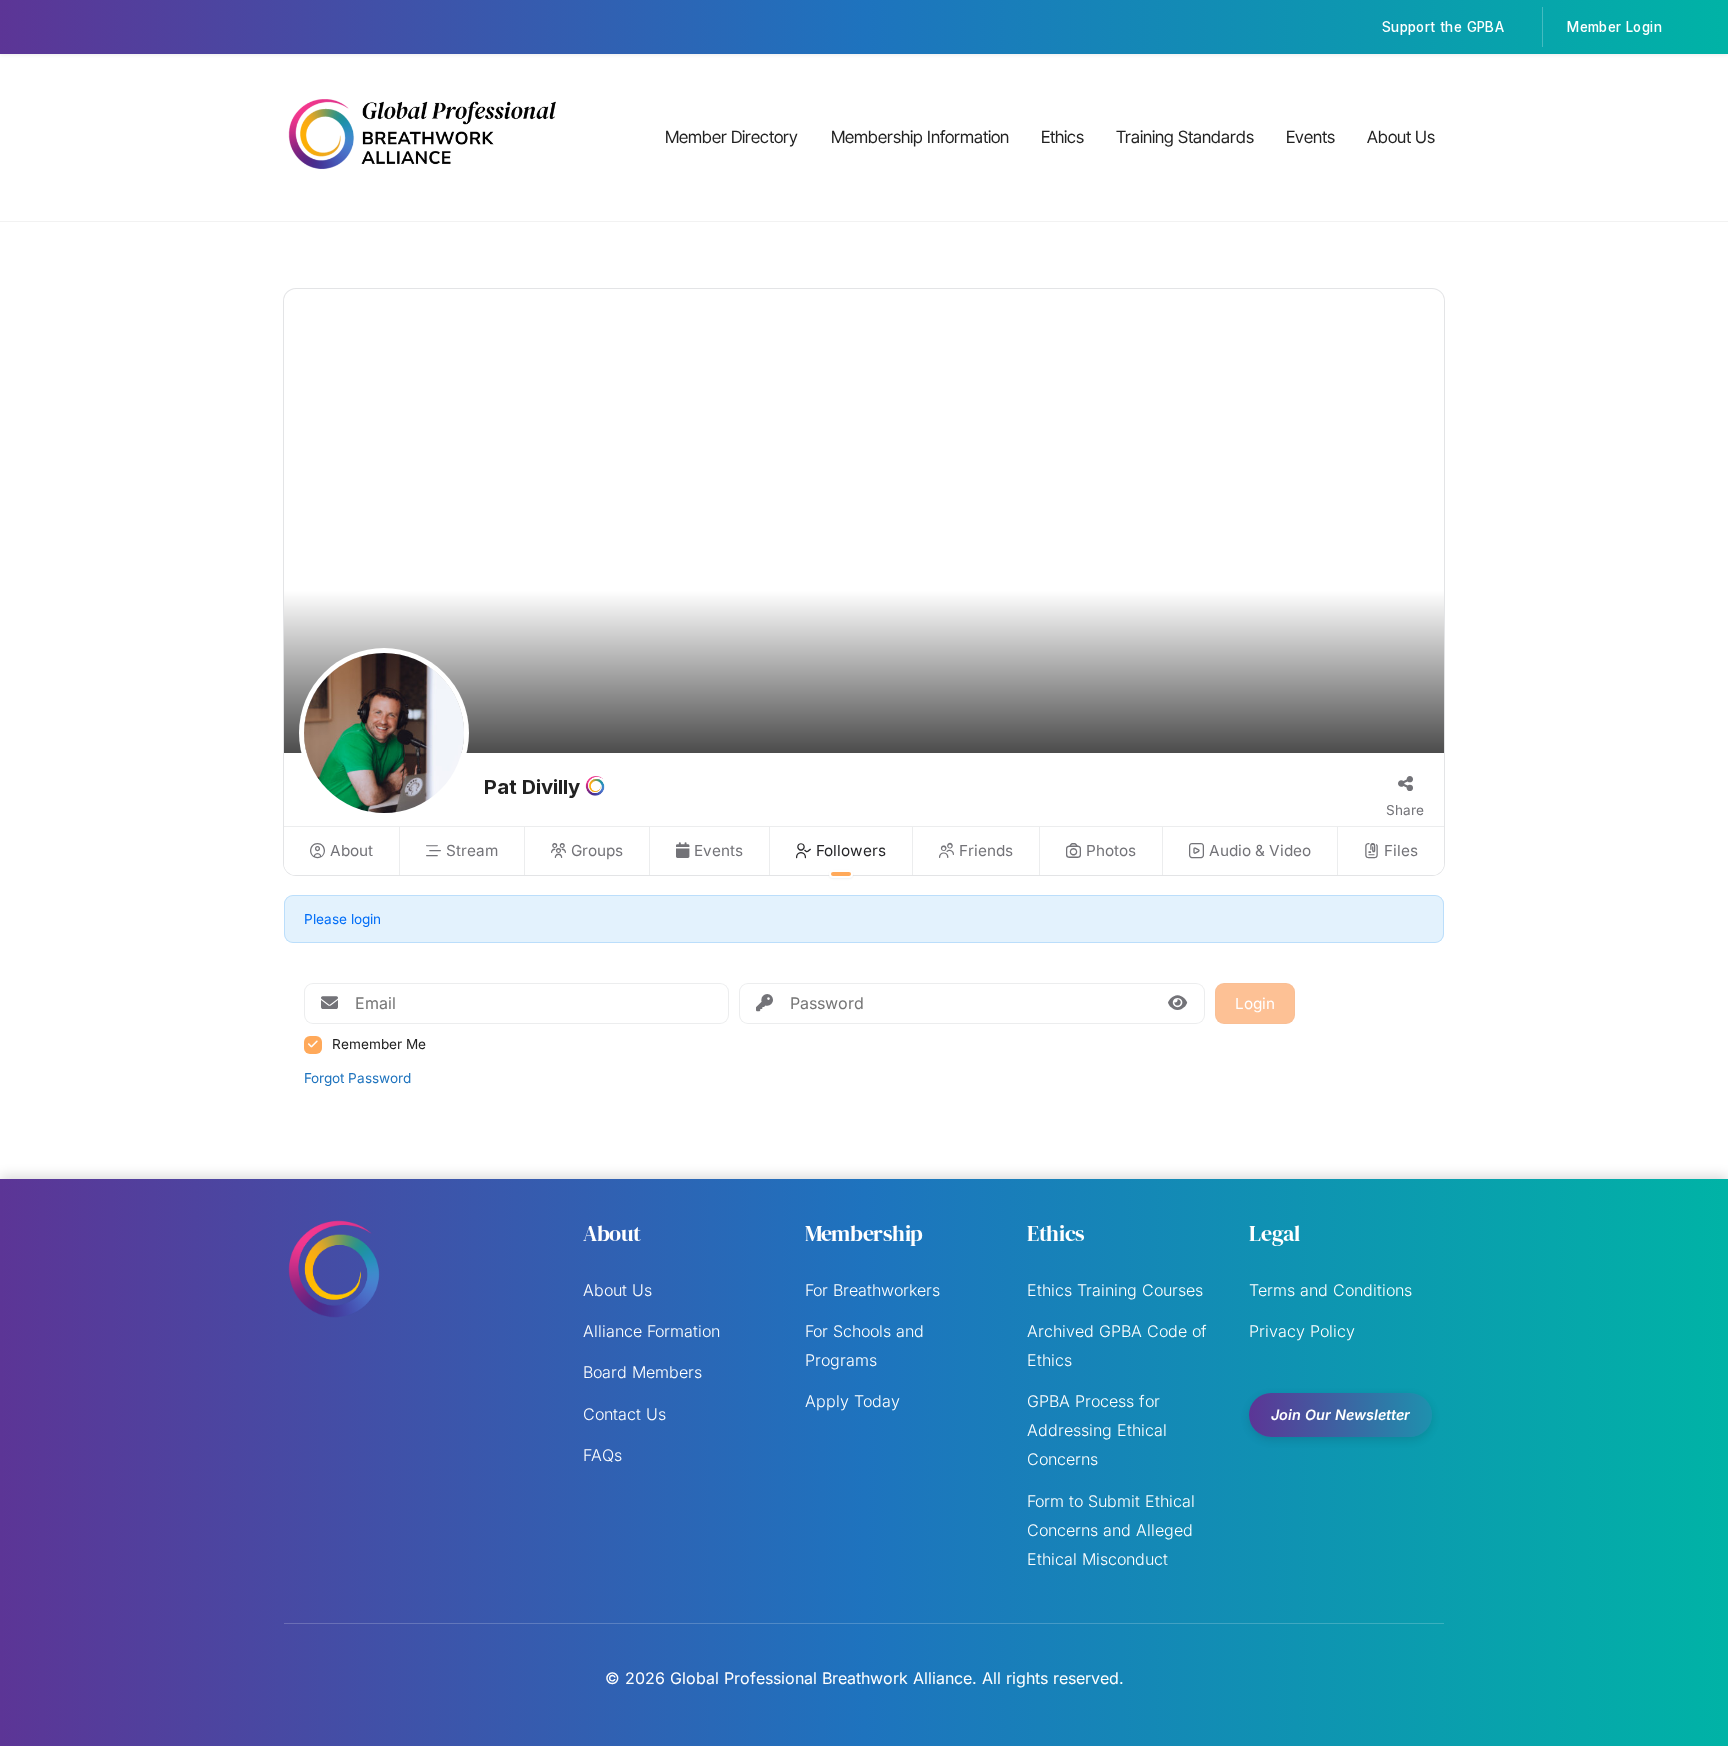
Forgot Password (357, 1078)
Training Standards (1185, 137)
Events (1310, 137)
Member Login (1614, 27)
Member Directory (731, 137)
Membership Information (920, 137)
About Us (1401, 137)
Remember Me (379, 1044)
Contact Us (624, 1414)
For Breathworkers (872, 1290)
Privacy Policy (1302, 1331)
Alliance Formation (651, 1331)
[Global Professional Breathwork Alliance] (421, 171)
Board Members (642, 1372)
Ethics (1062, 137)
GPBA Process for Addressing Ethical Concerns (1097, 1430)
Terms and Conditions (1330, 1290)
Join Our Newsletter (1340, 1414)
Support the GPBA (1443, 27)
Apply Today (852, 1401)
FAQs (602, 1455)
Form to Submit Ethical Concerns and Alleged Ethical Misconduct (1111, 1530)
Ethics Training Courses (1115, 1290)
